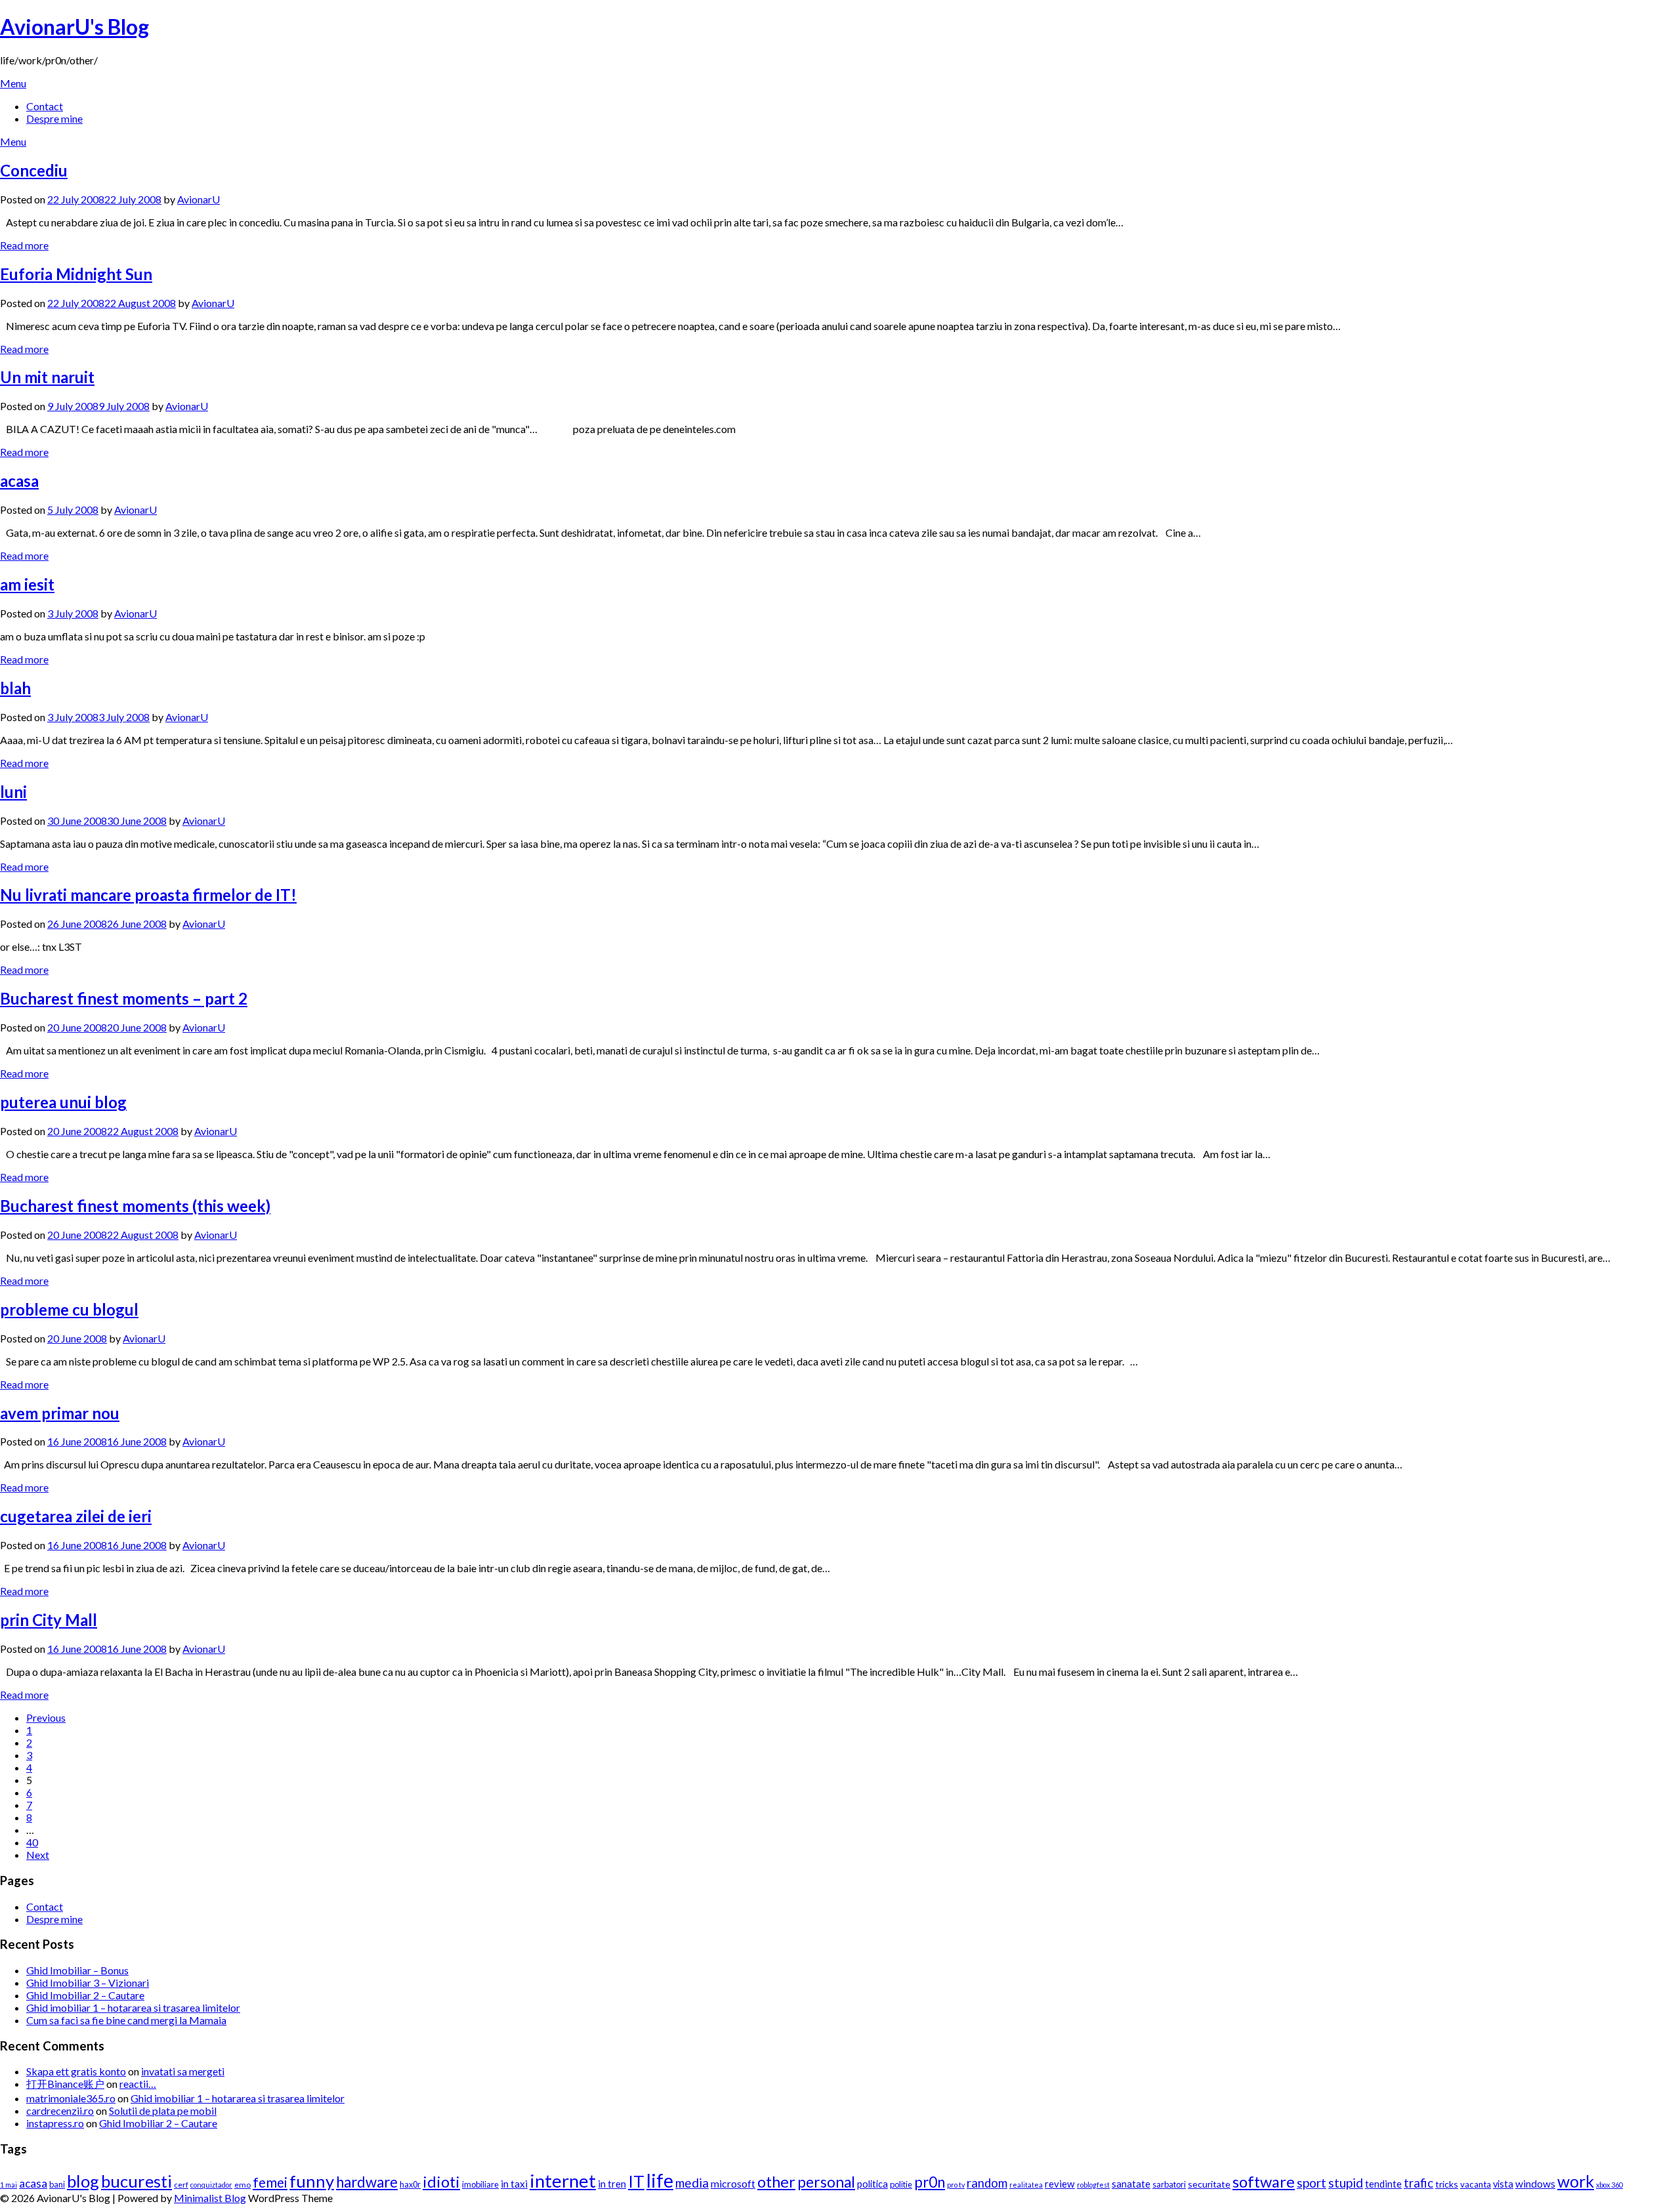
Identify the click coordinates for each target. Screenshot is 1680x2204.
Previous (46, 1717)
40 (32, 1842)
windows (1535, 2184)
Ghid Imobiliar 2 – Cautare (85, 1995)
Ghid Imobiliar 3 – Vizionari (88, 1983)
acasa (19, 481)
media (692, 2183)
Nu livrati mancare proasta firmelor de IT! (148, 895)
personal (826, 2182)
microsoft (733, 2183)
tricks (1447, 2184)
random (987, 2183)
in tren (612, 2184)
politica (872, 2184)
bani (57, 2184)
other (776, 2182)
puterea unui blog (63, 1102)
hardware (367, 2182)
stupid (1346, 2183)
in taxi (514, 2184)
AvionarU (199, 199)
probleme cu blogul (69, 1309)
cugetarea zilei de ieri (76, 1516)
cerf (181, 2185)
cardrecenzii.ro (60, 2110)
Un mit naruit (47, 377)
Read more (24, 245)
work (1576, 2181)
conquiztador (211, 2185)
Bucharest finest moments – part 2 (124, 998)
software (1264, 2182)
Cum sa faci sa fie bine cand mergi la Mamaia (126, 2020)
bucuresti (136, 2181)
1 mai (9, 2185)
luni (13, 792)
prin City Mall (49, 1620)
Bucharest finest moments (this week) (135, 1206)
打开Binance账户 (65, 2084)
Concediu (34, 170)
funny (312, 2181)
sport (1312, 2183)
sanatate (1131, 2184)
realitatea (1026, 2185)
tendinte (1383, 2184)
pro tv (956, 2185)
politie (901, 2184)
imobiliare (480, 2184)
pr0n (930, 2182)
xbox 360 (1609, 2185)
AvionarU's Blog (74, 27)
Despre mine (54, 118)
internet (563, 2181)
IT (636, 2181)
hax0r (410, 2184)
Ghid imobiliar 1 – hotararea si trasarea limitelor (133, 2007)
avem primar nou (60, 1413)
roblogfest (1093, 2185)
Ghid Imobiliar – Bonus (77, 1970)
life (660, 2180)
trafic (1418, 2183)
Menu (13, 83)
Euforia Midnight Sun (76, 274)
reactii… (138, 2084)
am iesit (27, 584)
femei (270, 2182)
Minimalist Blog (210, 2198)
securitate (1209, 2184)
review (1060, 2184)
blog (83, 2181)
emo (242, 2185)
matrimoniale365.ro (71, 2098)
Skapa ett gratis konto (76, 2071)
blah (15, 688)
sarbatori (1169, 2184)
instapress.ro (55, 2123)
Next (38, 1855)
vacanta (1476, 2184)
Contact (45, 106)
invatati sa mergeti (183, 2071)
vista (1503, 2184)
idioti (441, 2182)
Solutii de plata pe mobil (163, 2110)
